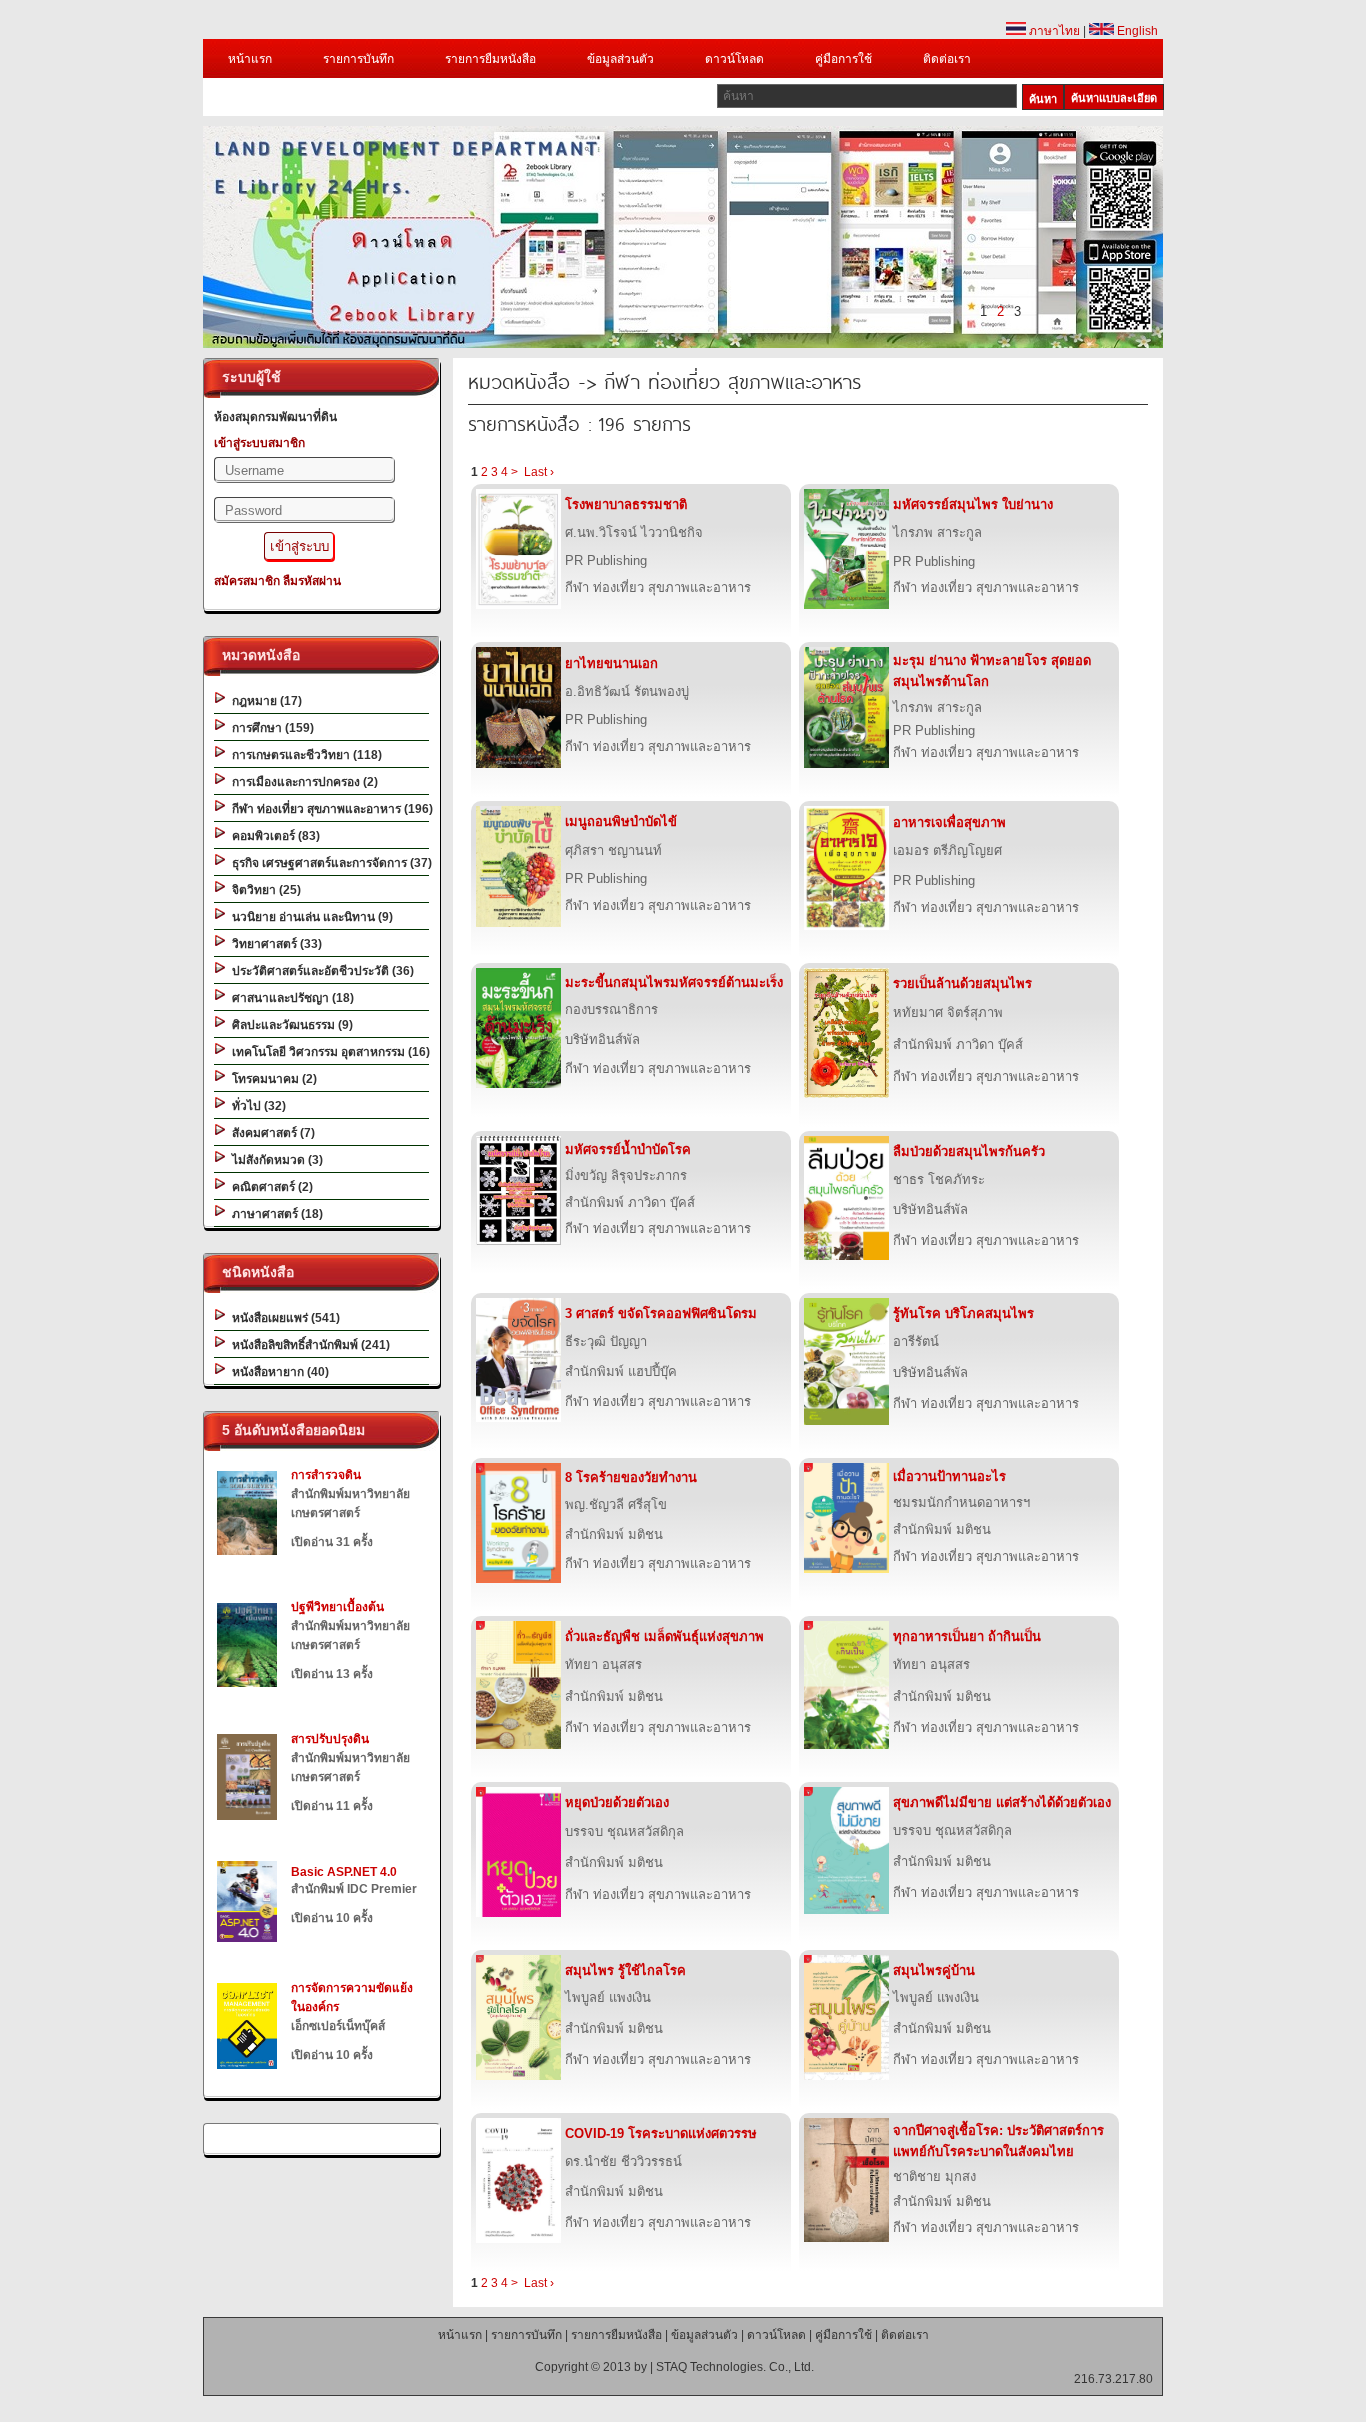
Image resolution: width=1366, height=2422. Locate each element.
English (1136, 31)
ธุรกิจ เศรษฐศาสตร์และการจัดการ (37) (329, 863)
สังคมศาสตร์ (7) (270, 1133)
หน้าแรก (250, 59)
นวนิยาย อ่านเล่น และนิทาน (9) (309, 917)
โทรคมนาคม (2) (271, 1079)
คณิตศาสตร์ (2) (269, 1187)
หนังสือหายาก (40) (277, 1372)
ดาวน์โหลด (734, 59)
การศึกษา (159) (270, 728)
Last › (539, 472)
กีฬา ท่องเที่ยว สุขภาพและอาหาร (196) (329, 809)
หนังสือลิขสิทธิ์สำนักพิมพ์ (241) (308, 1345)
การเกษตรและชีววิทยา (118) (304, 755)
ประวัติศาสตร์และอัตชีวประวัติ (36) (320, 971)
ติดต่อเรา (947, 59)
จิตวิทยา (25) (263, 890)
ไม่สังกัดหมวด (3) (274, 1160)
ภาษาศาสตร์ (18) (274, 1214)
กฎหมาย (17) (264, 701)
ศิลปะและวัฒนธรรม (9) (289, 1025)
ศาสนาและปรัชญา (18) (290, 998)
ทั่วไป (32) (256, 1106)
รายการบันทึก (358, 59)
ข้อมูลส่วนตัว (620, 59)
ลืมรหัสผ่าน (312, 581)
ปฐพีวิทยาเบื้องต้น (337, 1607)
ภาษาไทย (1053, 31)
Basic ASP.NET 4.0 (344, 1872)
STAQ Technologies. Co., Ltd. (735, 2367)
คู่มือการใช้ (843, 59)
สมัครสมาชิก (247, 581)
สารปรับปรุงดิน (330, 1739)
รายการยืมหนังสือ (490, 59)
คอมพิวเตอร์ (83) (273, 836)
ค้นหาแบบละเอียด (1114, 98)
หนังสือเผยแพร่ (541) (283, 1318)
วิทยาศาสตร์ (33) (274, 944)
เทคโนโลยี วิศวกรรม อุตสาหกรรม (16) (328, 1052)
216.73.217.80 (1113, 2379)
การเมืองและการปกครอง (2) (302, 782)
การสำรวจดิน (326, 1475)
